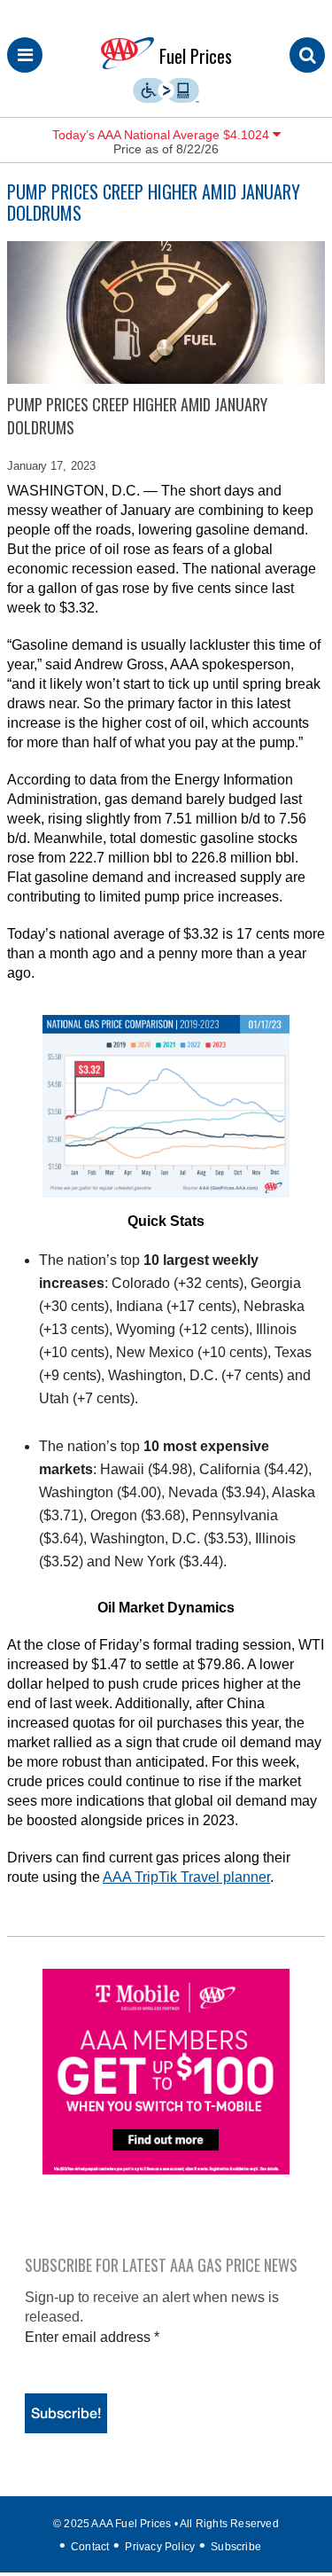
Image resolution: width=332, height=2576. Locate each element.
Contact (90, 2547)
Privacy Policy (160, 2547)
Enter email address (92, 2337)
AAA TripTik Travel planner (186, 1877)
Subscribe (236, 2547)
